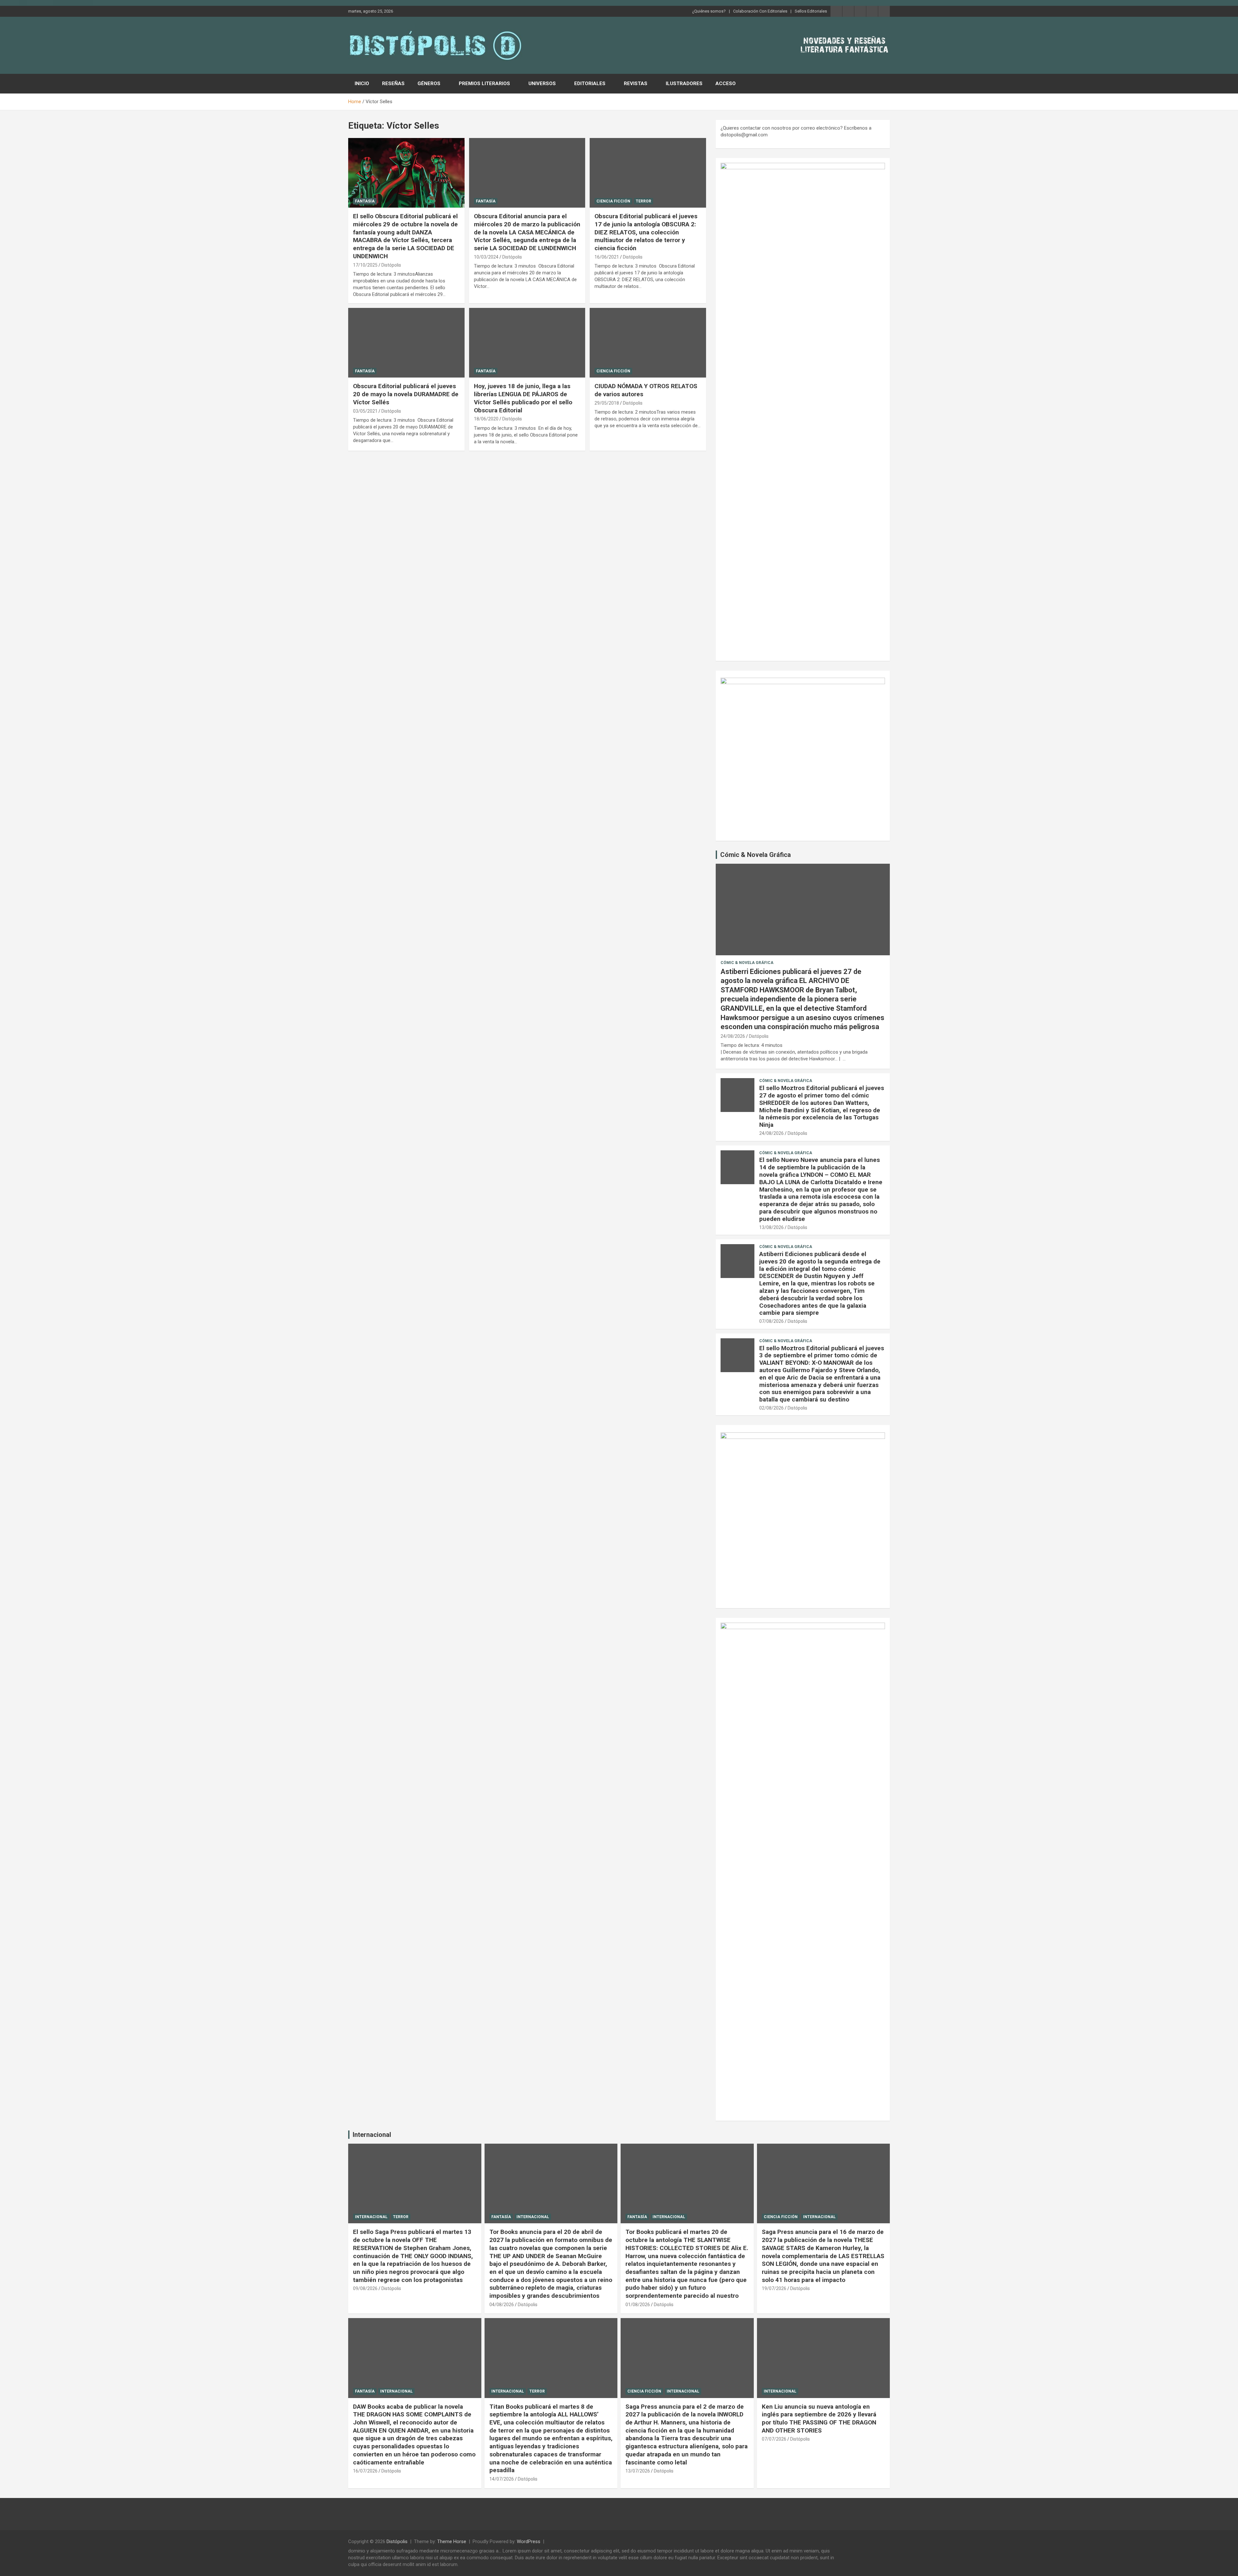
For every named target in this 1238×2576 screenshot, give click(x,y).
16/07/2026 (365, 2471)
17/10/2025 (365, 265)
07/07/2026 (774, 2439)
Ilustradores (684, 84)
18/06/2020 (486, 419)
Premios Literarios (484, 84)
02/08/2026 (771, 1408)
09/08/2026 (365, 2288)
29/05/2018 (607, 403)
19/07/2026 (774, 2288)
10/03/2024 (486, 257)
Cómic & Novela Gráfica (756, 855)
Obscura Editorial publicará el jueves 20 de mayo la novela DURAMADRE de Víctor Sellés (406, 394)
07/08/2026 (771, 1321)
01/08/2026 (638, 2305)
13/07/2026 (638, 2471)
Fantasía (365, 201)
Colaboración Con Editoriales (760, 11)
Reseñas (393, 84)
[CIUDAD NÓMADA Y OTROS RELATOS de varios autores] (648, 343)
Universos (542, 84)
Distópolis (391, 265)
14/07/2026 (502, 2479)
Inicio (362, 84)
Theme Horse (452, 2542)
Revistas (636, 84)
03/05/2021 (365, 411)
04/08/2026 (502, 2305)
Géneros (429, 84)
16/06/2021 (607, 257)
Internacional (372, 2135)
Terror (644, 201)
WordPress (529, 2542)
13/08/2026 (771, 1227)
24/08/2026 (733, 1036)
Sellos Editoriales (811, 11)
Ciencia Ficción (613, 201)
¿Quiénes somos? (709, 11)
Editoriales (590, 84)
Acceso (726, 84)
